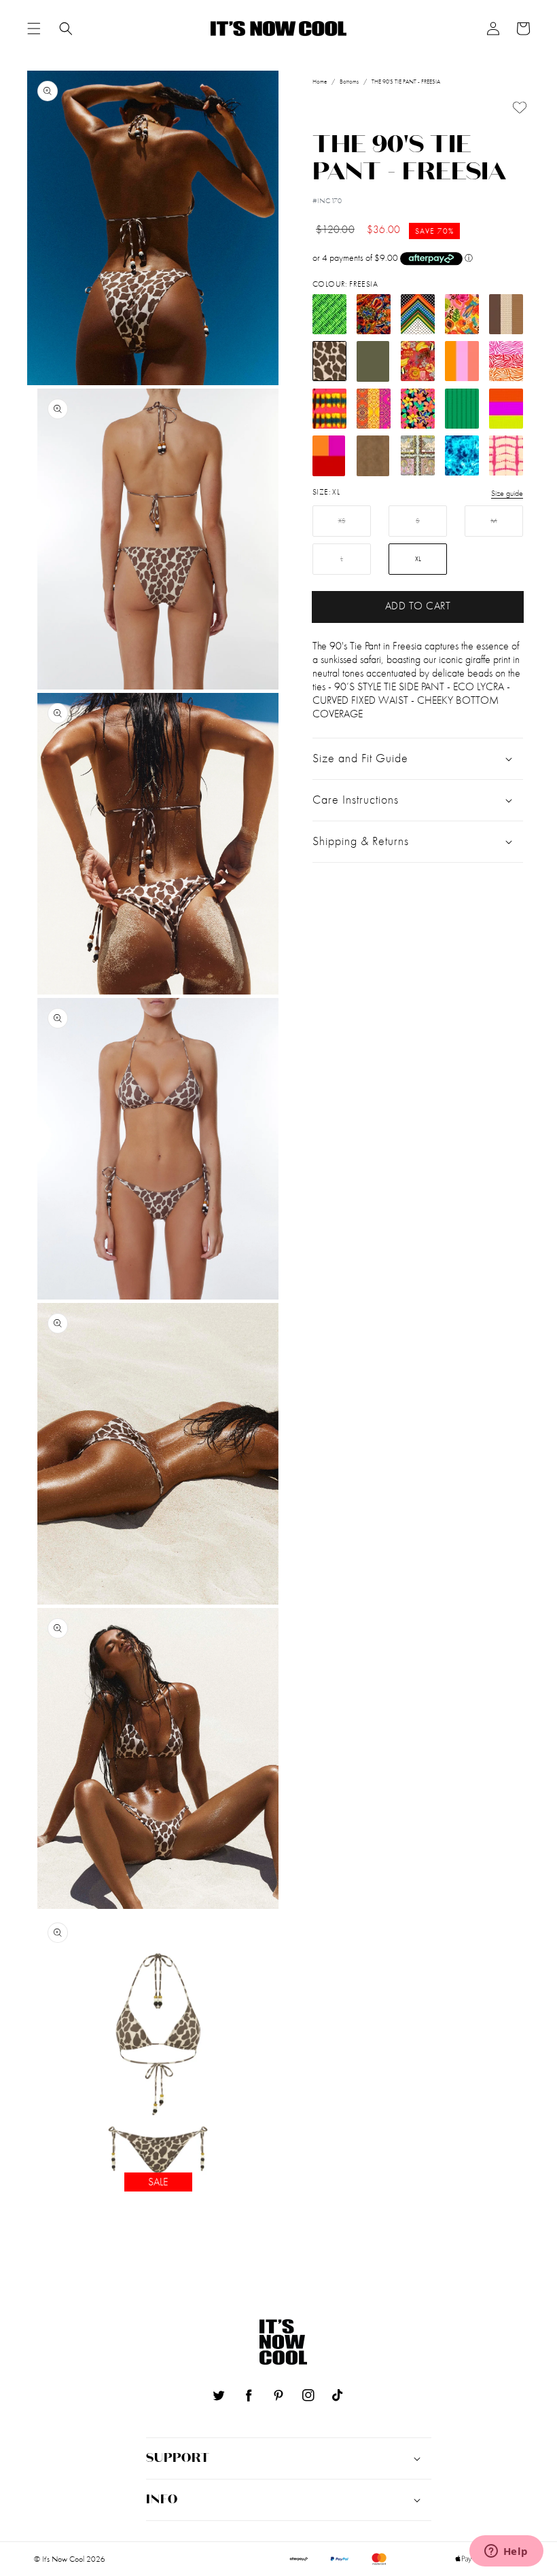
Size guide (507, 493)
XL (418, 559)
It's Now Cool (63, 2559)
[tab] (34, 29)
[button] (34, 29)
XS (342, 521)
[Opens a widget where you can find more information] (506, 2552)
